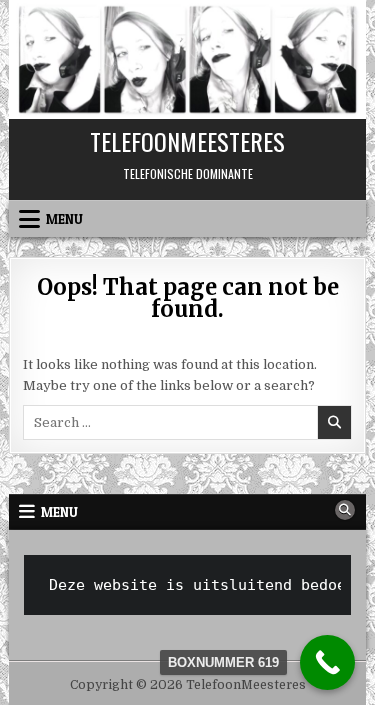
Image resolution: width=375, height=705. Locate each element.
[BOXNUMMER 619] (327, 662)
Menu (64, 219)
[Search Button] (345, 510)
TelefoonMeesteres (187, 141)
